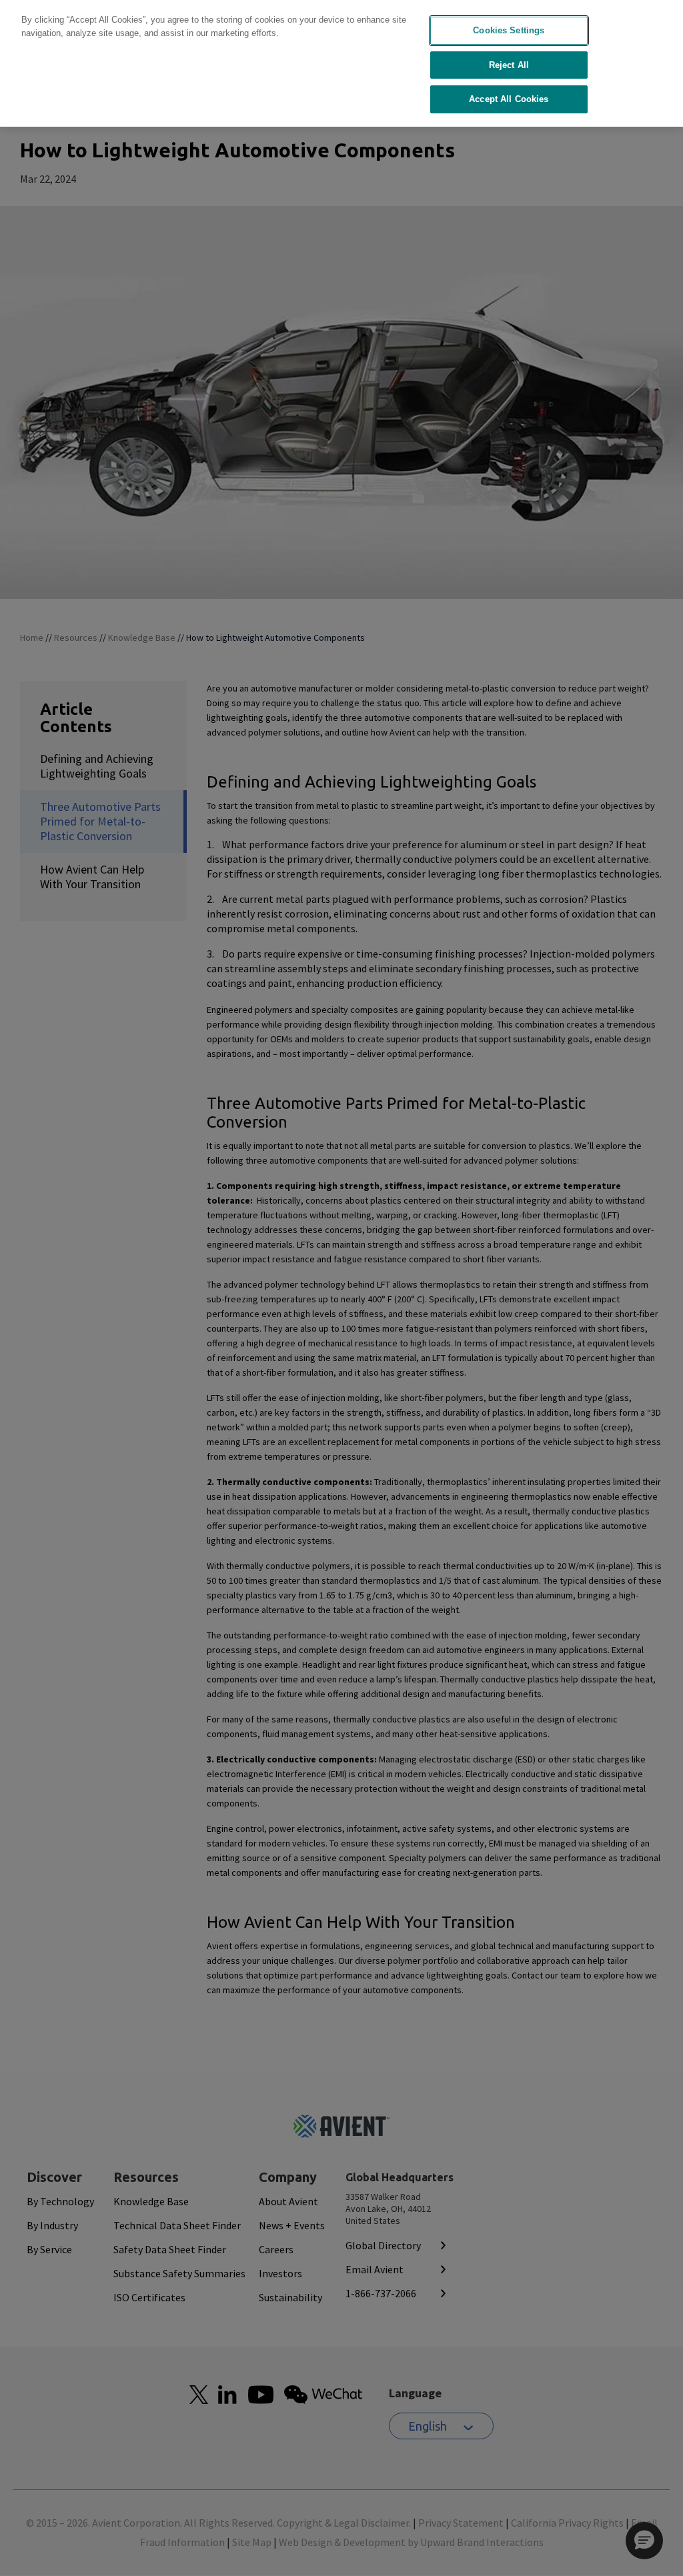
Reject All (509, 65)
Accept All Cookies (509, 99)
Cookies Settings (509, 30)
